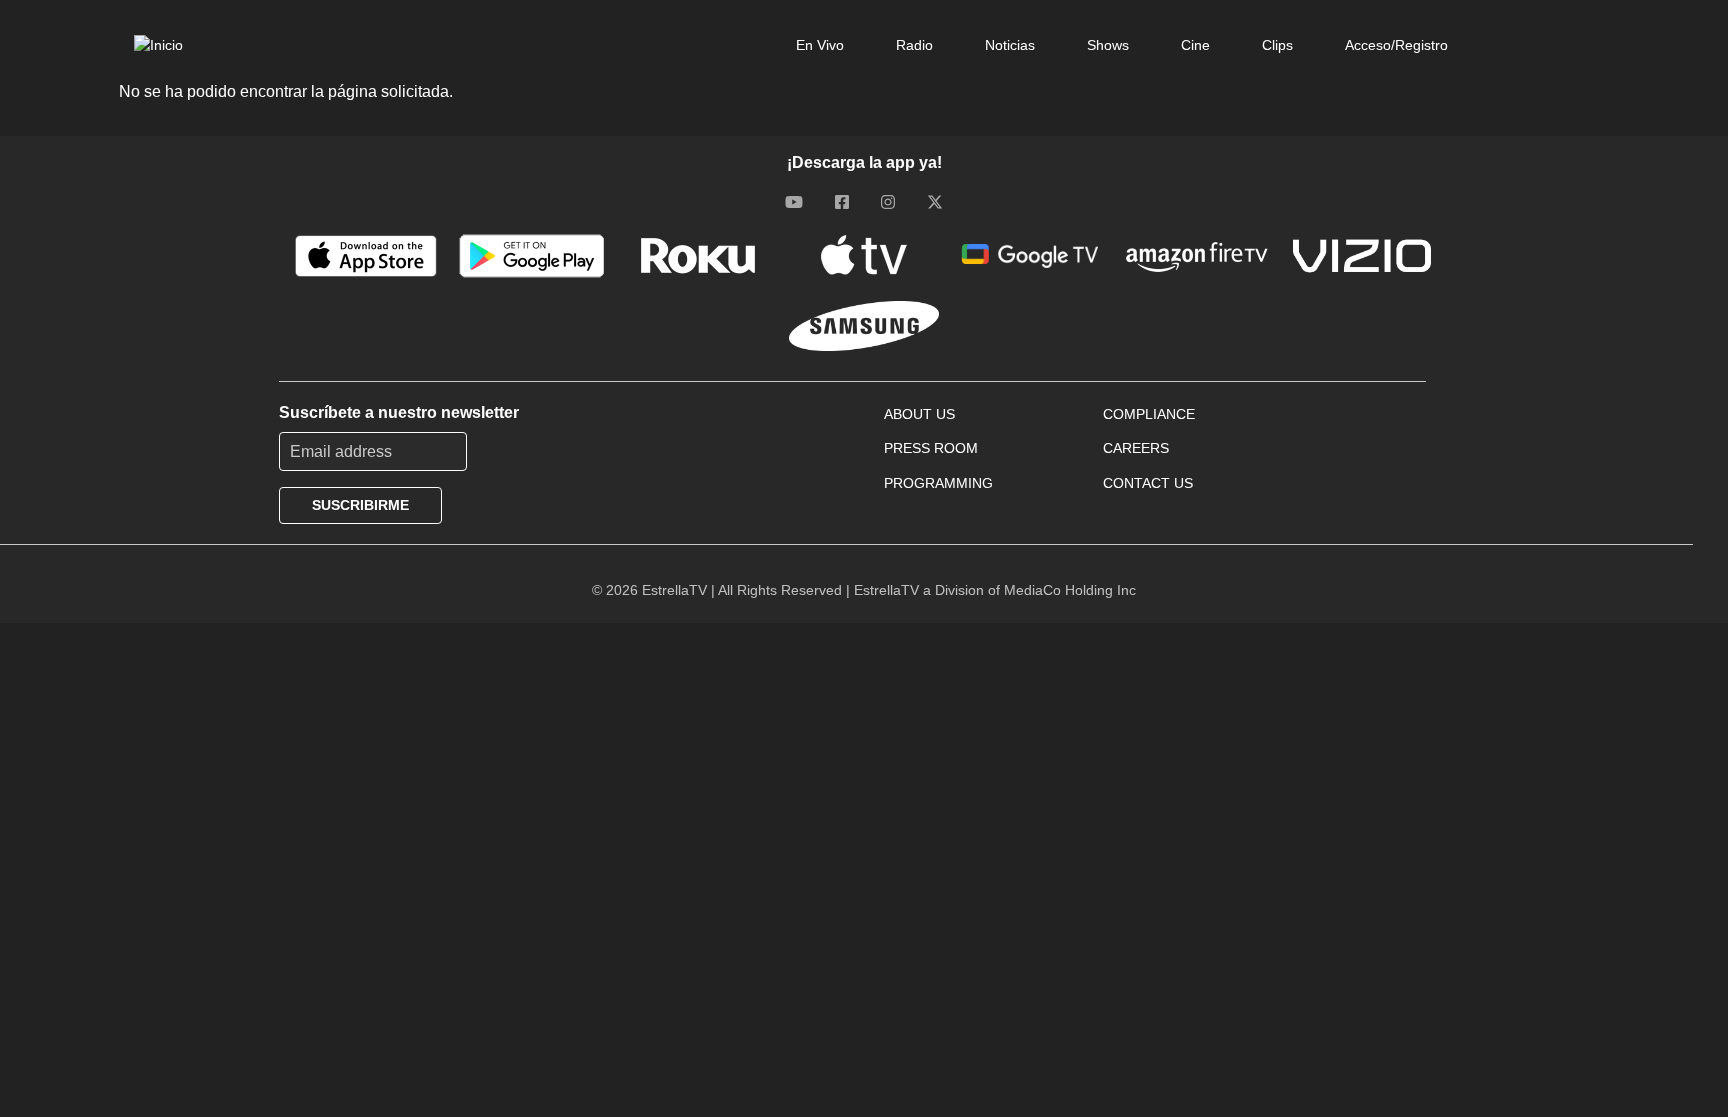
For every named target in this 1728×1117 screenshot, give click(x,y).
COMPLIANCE (1149, 414)
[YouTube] (794, 201)
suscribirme (360, 505)
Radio (914, 45)
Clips (1277, 45)
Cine (1195, 45)
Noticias (1010, 45)
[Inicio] (158, 45)
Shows (1108, 45)
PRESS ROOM (931, 448)
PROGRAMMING (938, 483)
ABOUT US (919, 414)
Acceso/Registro (1396, 45)
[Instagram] (888, 201)
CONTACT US (1148, 483)
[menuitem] (820, 45)
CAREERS (1136, 448)
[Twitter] (935, 201)
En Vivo (820, 45)
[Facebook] (842, 201)
